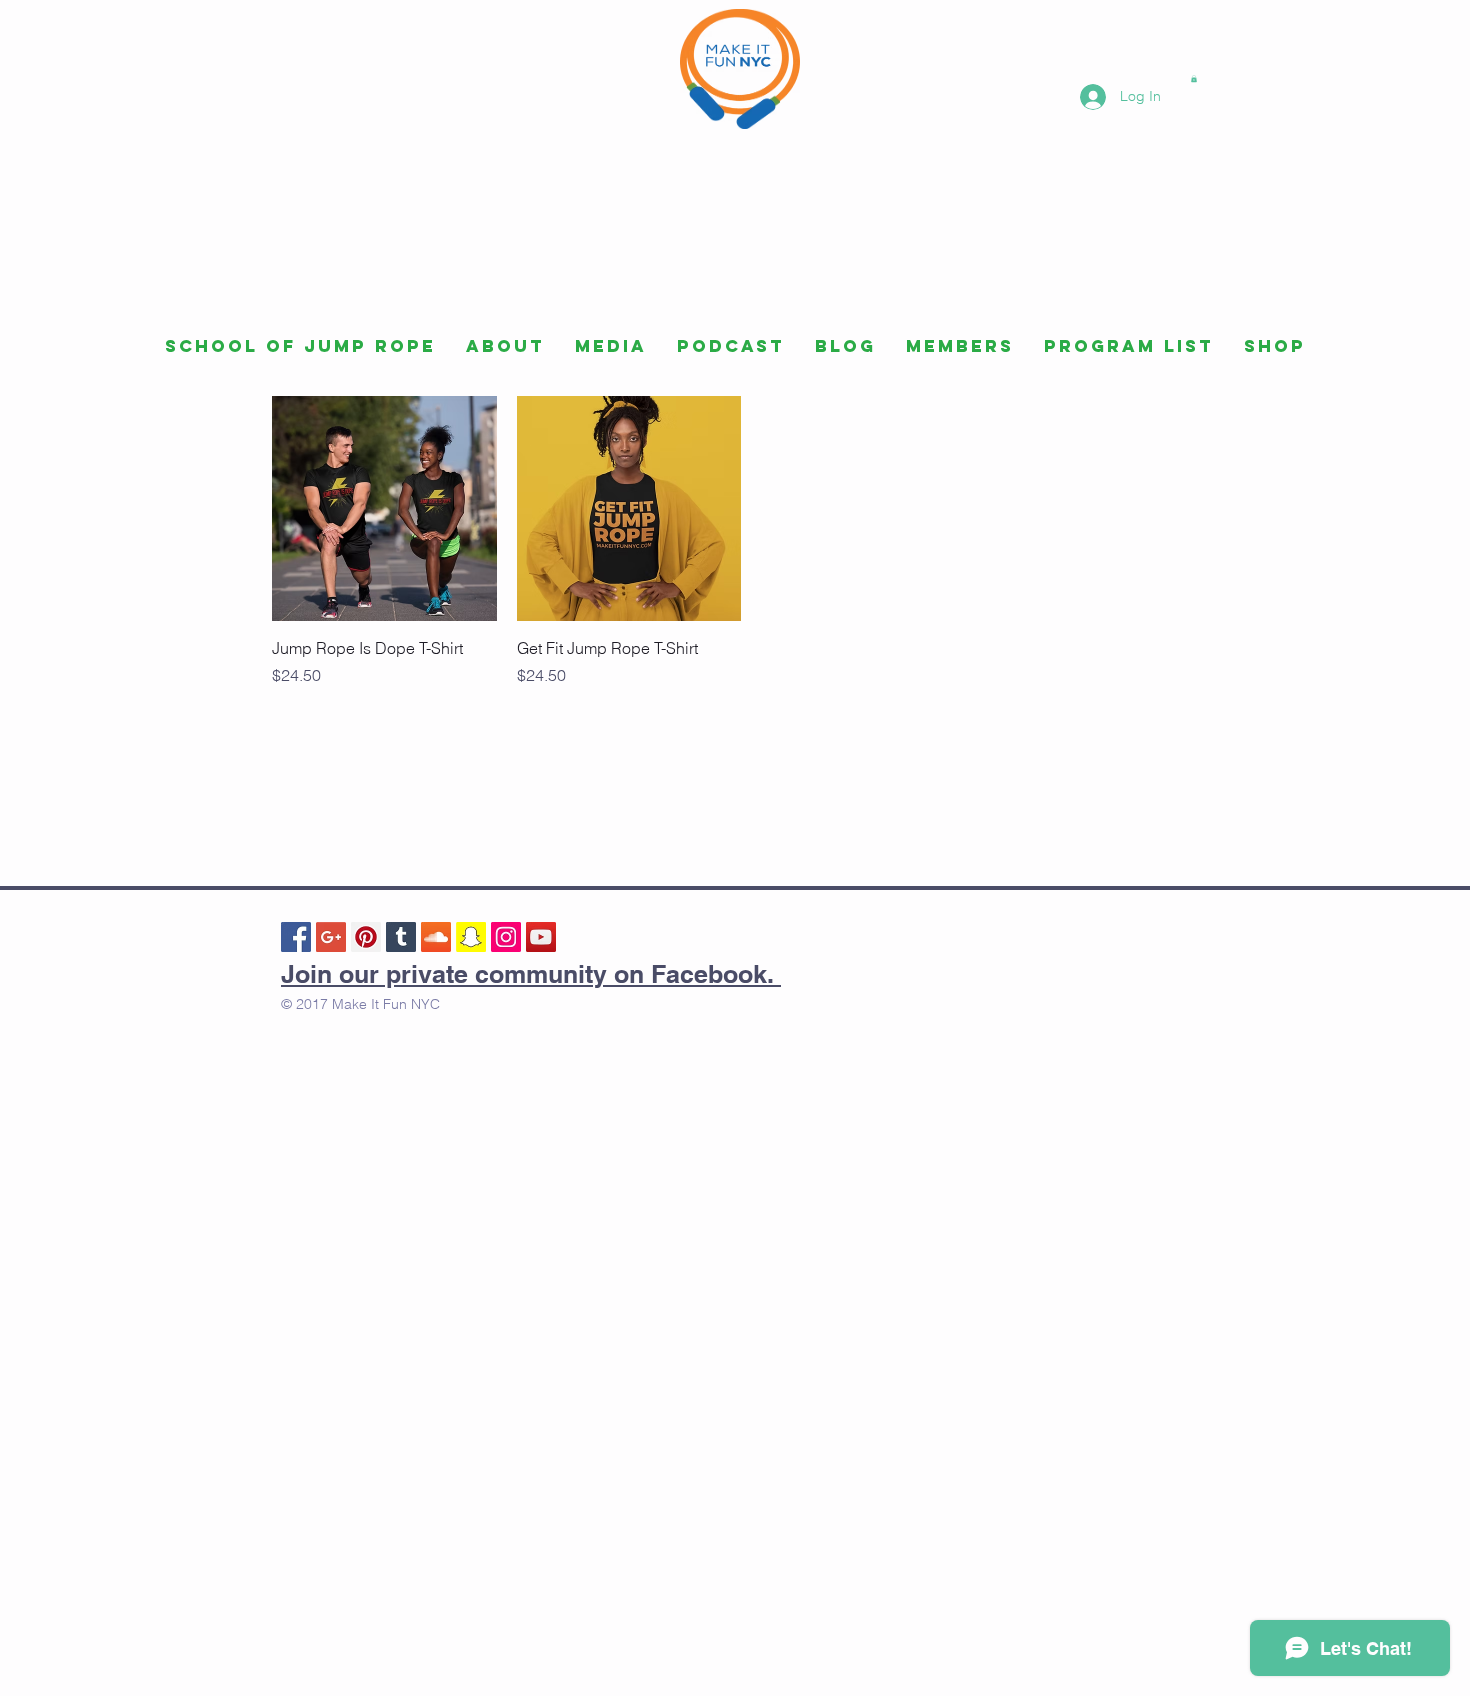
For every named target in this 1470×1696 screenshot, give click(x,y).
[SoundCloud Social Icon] (436, 937)
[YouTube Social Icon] (541, 937)
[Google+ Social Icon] (331, 937)
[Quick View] (384, 508)
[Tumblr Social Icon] (401, 937)
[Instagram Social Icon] (506, 937)
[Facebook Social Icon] (296, 937)
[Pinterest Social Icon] (366, 937)
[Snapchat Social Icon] (471, 937)
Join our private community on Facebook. (531, 974)
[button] (1194, 78)
